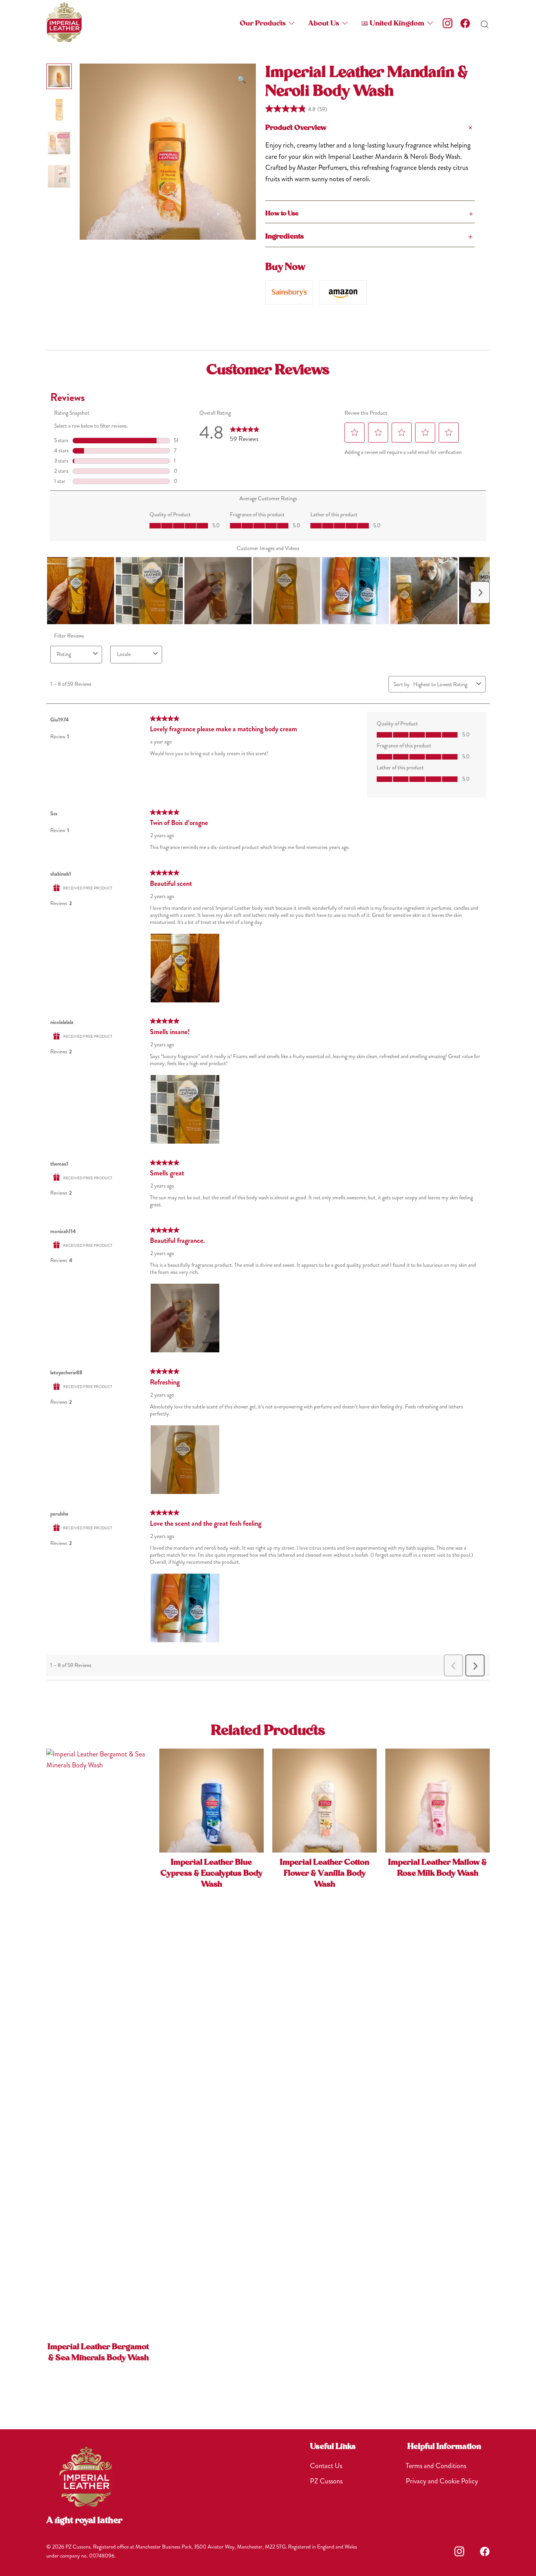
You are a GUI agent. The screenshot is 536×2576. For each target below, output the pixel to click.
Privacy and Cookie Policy (442, 2481)
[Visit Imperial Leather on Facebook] (465, 23)
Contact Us (326, 2466)
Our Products (263, 24)
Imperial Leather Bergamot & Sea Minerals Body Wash (98, 2353)
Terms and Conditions (436, 2466)
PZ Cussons (326, 2481)
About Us (324, 24)
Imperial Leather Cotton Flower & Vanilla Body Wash (325, 1874)
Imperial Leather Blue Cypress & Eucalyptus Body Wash (211, 1874)
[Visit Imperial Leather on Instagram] (448, 23)
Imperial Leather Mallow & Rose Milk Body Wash (438, 1868)
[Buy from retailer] (289, 292)
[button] (393, 24)
